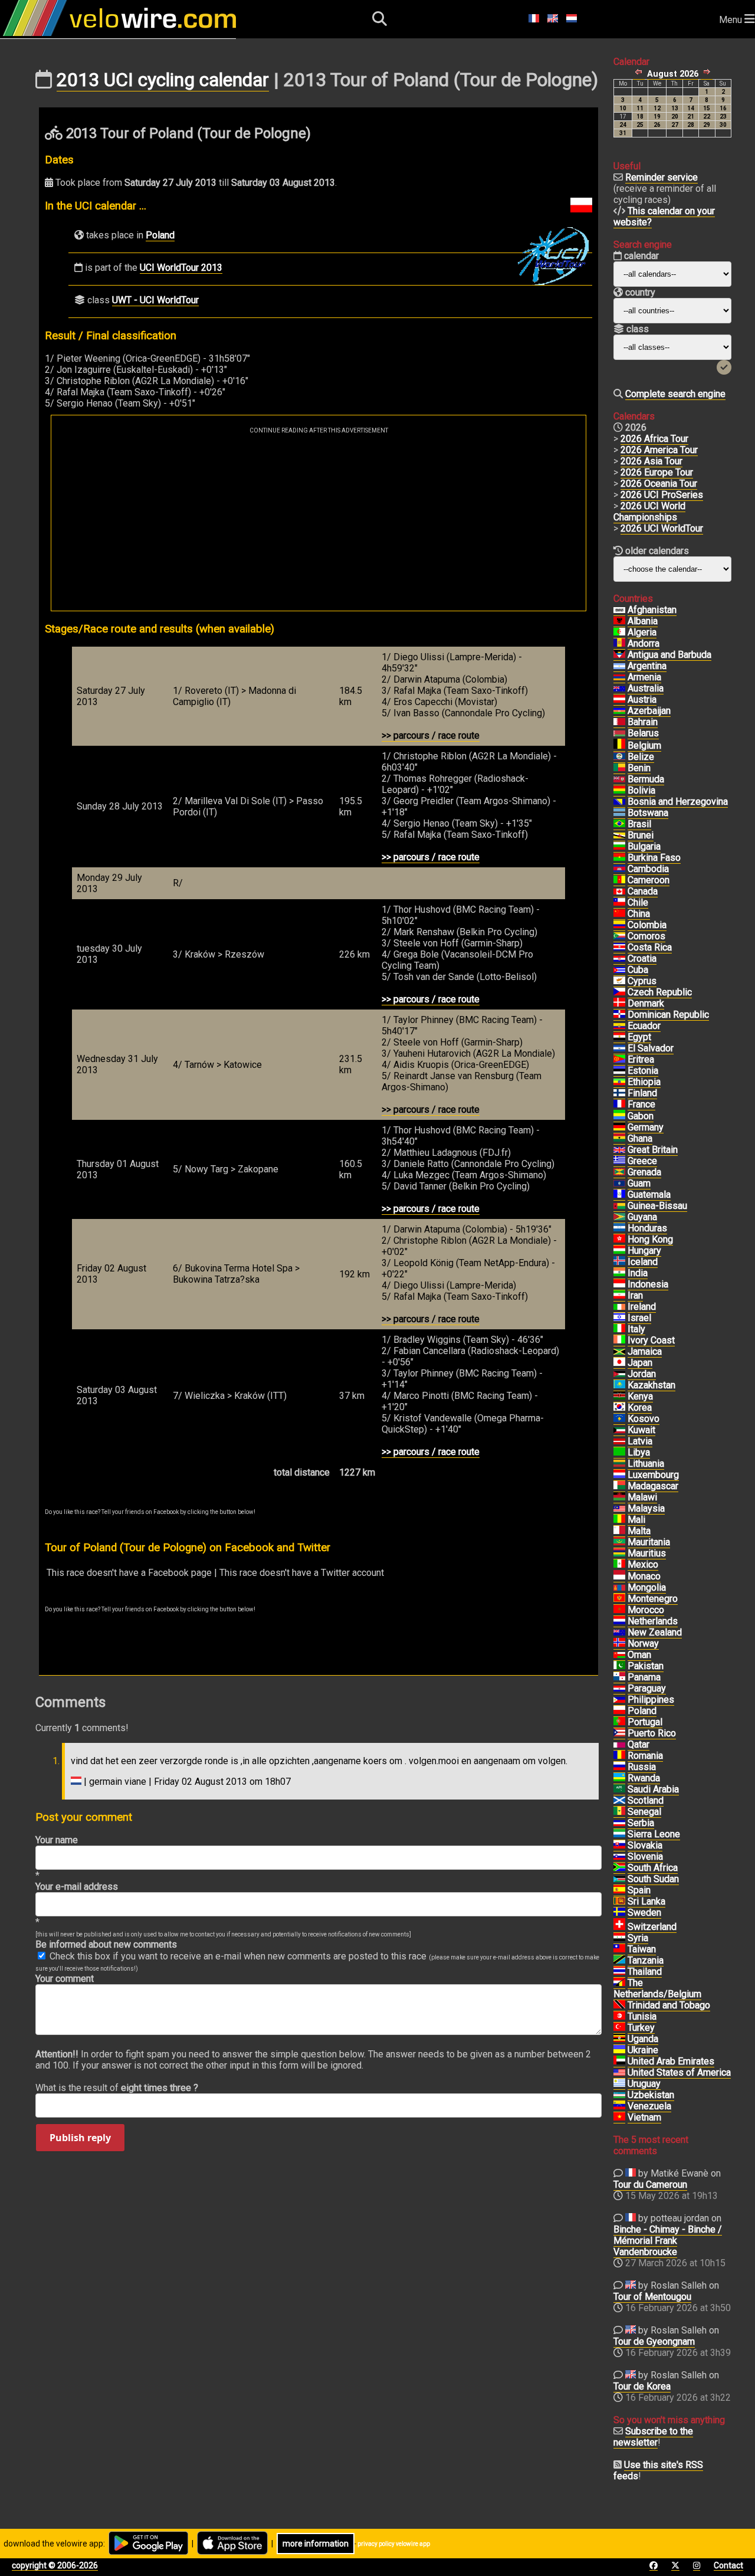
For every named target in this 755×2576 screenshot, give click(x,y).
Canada (643, 891)
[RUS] (619, 1767)
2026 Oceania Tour (659, 484)
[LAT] (619, 1441)
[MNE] (619, 1599)
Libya (639, 1452)
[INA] (619, 1284)
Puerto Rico (652, 1733)
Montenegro (653, 1599)
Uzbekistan (651, 2095)
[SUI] (619, 1927)
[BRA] (619, 824)
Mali (636, 1520)
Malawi (642, 1497)
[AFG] (619, 610)
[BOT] (619, 813)
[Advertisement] (319, 522)
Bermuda (646, 779)
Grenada (644, 1172)
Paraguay (647, 1688)
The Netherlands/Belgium (657, 1988)
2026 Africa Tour (654, 439)
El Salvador (651, 1048)
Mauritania (649, 1542)
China (639, 914)
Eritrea (641, 1059)
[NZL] (619, 1633)
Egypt (639, 1037)
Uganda (643, 2039)
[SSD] (619, 1879)
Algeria (642, 632)
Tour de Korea (642, 2386)
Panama (644, 1677)
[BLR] (619, 733)
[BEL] (619, 746)
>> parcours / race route (431, 735)
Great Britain (653, 1150)
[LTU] (619, 1464)
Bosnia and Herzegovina (678, 802)
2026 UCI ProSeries (662, 495)
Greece (642, 1161)
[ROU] (619, 1756)
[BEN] (619, 768)
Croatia (642, 958)
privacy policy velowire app (394, 2544)
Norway (643, 1643)
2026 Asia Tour (651, 461)
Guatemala (649, 1194)
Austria (642, 699)
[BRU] (619, 835)
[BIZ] (619, 757)
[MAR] (619, 1610)
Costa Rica (650, 947)
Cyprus (642, 981)
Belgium (644, 745)
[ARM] (619, 677)
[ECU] (619, 1026)
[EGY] (619, 1037)
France (641, 1104)
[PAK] (619, 1666)
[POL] (619, 1711)
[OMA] (619, 1655)
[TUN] (619, 2017)
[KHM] (619, 869)
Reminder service (662, 177)
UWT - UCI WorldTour (155, 300)
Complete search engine (675, 394)
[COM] (619, 936)
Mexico (643, 1564)
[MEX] (619, 1565)
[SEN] (619, 1812)
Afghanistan (652, 610)
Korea (640, 1407)
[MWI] (619, 1497)
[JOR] (619, 1374)
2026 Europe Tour (657, 472)
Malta (639, 1531)
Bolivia (641, 790)
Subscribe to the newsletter (653, 2437)
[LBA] (619, 1453)
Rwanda (644, 1778)
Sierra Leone (654, 1834)
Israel (639, 1318)
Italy (636, 1329)
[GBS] (619, 1206)
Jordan (642, 1374)
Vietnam (644, 2117)
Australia (646, 688)
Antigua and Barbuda (669, 655)
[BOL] (619, 791)
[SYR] (619, 1938)
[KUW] (619, 1430)
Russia (642, 1767)
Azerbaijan (649, 711)
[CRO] (619, 959)
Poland (160, 235)
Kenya (640, 1396)
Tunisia (642, 2016)
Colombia (647, 925)
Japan (640, 1363)
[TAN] (619, 1961)
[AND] (619, 644)
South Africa (653, 1868)
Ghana (640, 1138)
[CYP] (619, 981)
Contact (728, 2565)
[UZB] (619, 2095)
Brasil (639, 824)
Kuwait (641, 1430)
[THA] (619, 1972)
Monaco (644, 1576)
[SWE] (619, 1913)
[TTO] (619, 2005)
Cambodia (648, 869)
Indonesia (648, 1284)
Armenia (644, 677)
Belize (641, 757)
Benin (639, 768)
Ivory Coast (651, 1340)
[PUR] (619, 1733)
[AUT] (619, 700)
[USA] (619, 2073)
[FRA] (619, 1105)
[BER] (619, 779)
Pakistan (646, 1666)
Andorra (644, 643)
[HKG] (619, 1240)
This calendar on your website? (664, 217)
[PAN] (619, 1677)
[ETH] (619, 1082)
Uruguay (644, 2084)
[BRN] (619, 722)
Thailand (645, 1972)
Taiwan (642, 1949)
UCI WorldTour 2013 (181, 268)
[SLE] (619, 1834)
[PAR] (619, 1689)
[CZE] (619, 992)
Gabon (641, 1116)
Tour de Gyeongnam (654, 2341)
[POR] (619, 1722)
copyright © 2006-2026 (55, 2565)
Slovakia (645, 1845)
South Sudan (653, 1879)
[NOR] (619, 1644)
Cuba (638, 970)
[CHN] (619, 914)
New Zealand (655, 1632)
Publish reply (80, 2138)
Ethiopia (644, 1082)
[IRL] (619, 1307)
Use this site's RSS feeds (658, 2470)
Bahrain (643, 722)
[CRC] (619, 948)
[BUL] (619, 847)
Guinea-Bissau (657, 1206)
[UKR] (619, 2050)
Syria (638, 1938)
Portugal (645, 1722)
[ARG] (619, 666)
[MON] (619, 1577)
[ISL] (619, 1262)
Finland (642, 1093)
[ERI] (619, 1060)
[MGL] (619, 1588)
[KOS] (619, 1419)
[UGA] (619, 2039)
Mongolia (647, 1587)
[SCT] (619, 1801)
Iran (635, 1295)
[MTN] (619, 1542)
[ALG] (619, 632)
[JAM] (619, 1352)
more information (316, 2544)
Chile (638, 902)
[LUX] (619, 1475)
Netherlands (653, 1621)
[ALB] (619, 621)
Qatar (639, 1744)
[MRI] (619, 1554)
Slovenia (645, 1856)
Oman (639, 1655)
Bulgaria (644, 846)
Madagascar (653, 1486)
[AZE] (619, 711)
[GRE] (619, 1161)
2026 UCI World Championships (649, 512)
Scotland (646, 1800)
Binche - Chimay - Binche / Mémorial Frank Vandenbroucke (668, 2241)
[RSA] (619, 1868)
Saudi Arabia (653, 1789)
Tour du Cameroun (650, 2185)
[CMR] (619, 880)
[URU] (619, 2084)
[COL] (619, 925)
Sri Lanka (646, 1901)
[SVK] (619, 1846)
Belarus (643, 733)
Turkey (641, 2028)
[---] (619, 1983)
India (638, 1273)
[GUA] (619, 1195)
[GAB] (619, 1116)
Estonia (643, 1071)
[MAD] (619, 1486)
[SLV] (619, 1048)
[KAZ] (619, 1385)
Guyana (642, 1217)
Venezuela (649, 2106)
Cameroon (649, 880)
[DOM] (619, 1015)
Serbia (641, 1823)
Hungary (644, 1251)
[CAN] (619, 892)
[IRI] (619, 1296)
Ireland (642, 1307)
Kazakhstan (651, 1385)
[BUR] (619, 858)
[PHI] (619, 1700)
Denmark (646, 1003)
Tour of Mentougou (652, 2297)
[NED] (619, 1621)
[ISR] (619, 1318)
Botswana (648, 813)
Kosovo (644, 1419)
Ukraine (643, 2050)
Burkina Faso (654, 858)
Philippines (651, 1700)
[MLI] (619, 1520)
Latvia (640, 1441)
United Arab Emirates (671, 2061)
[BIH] (619, 802)
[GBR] (619, 1150)
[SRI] (619, 1902)
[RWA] (619, 1778)
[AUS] (619, 689)
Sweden (644, 1913)
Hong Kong (650, 1239)
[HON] (619, 1228)
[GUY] (619, 1217)
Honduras (647, 1228)
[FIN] (619, 1093)
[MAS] (619, 1509)
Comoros (646, 936)
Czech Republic (660, 992)
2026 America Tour (659, 450)
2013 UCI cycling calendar (163, 80)
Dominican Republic (668, 1015)
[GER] (619, 1128)
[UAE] (619, 2062)
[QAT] (619, 1745)
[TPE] (619, 1949)
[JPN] (619, 1363)
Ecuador (644, 1026)
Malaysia (646, 1508)
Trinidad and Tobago (669, 2005)
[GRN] (619, 1172)
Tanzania (646, 1960)
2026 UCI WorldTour (662, 528)
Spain (639, 1890)
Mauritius (647, 1553)
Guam (639, 1183)
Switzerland (652, 1927)
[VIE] (619, 2118)
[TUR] (619, 2028)
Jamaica (645, 1351)
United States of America (679, 2072)
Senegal (644, 1812)
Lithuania (646, 1464)
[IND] (619, 1273)
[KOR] (619, 1408)
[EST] (619, 1071)
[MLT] (619, 1531)
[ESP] (619, 1890)
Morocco (646, 1610)
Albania (643, 621)
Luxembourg (653, 1475)
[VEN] (619, 2106)
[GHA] (619, 1139)
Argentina (647, 666)
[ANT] (619, 655)
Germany (646, 1127)
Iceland (643, 1262)
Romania (645, 1756)
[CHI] (619, 903)
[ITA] (619, 1329)
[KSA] (619, 1790)
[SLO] (619, 1857)
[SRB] (619, 1823)
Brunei (641, 835)
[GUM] (619, 1184)
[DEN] (619, 1004)
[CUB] (619, 970)
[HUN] (619, 1251)
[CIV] (619, 1341)
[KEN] (619, 1397)
